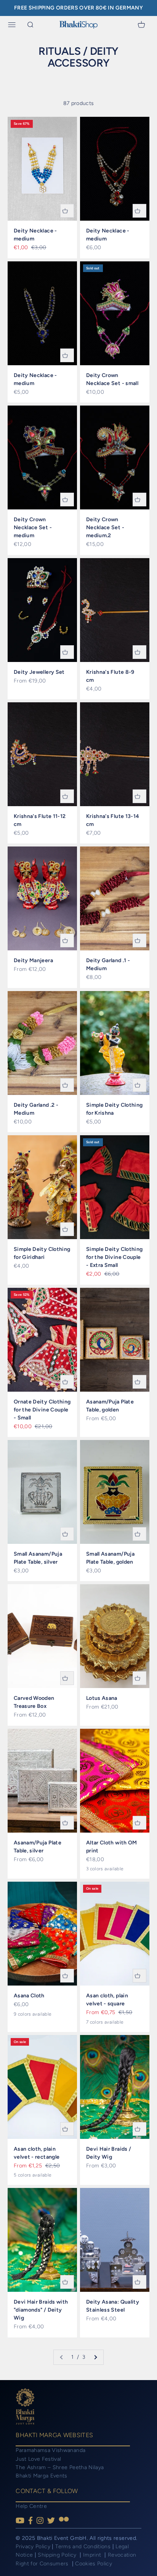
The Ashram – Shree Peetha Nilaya (60, 2467)
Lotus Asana (102, 1698)
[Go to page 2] (95, 2357)
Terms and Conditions (83, 2547)
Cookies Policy (94, 2564)
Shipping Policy (58, 2555)
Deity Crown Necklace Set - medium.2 (105, 527)
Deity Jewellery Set (39, 672)
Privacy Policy (33, 2547)
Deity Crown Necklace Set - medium (33, 527)
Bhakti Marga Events (42, 2476)
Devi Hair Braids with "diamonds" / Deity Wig (41, 2310)
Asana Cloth (29, 1996)
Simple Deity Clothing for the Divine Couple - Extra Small (114, 1257)
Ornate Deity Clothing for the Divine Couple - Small (42, 1410)
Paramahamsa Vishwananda (50, 2450)
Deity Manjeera (33, 960)
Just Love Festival (38, 2459)
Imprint (93, 2555)
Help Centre (31, 2506)
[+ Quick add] (67, 211)
